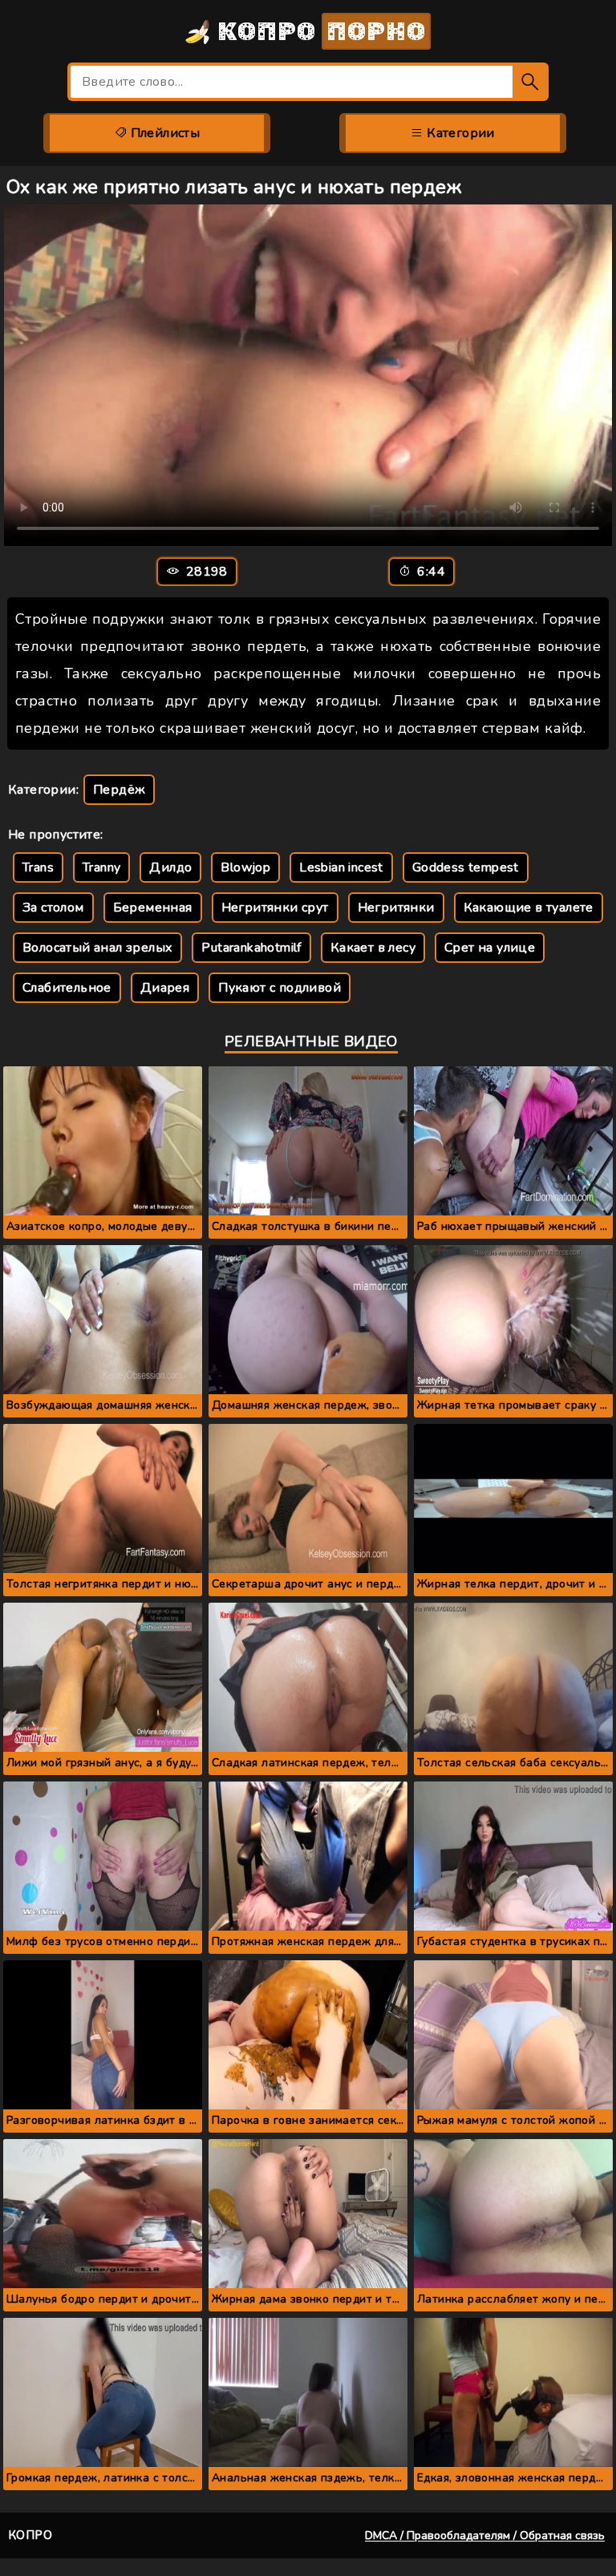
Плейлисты (163, 133)
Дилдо (170, 867)
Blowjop (245, 867)
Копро (319, 31)
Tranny (101, 867)
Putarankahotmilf (251, 948)
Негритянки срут (275, 908)
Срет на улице (490, 948)
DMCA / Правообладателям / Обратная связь (485, 2536)
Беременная (153, 908)
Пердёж (119, 790)
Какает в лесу (373, 948)
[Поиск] (531, 82)
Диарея (165, 988)
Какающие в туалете (529, 908)
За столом (53, 908)
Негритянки (396, 908)
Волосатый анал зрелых (97, 948)
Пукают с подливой (280, 988)
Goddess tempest (466, 867)
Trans (38, 867)
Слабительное (67, 988)
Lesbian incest (341, 867)
